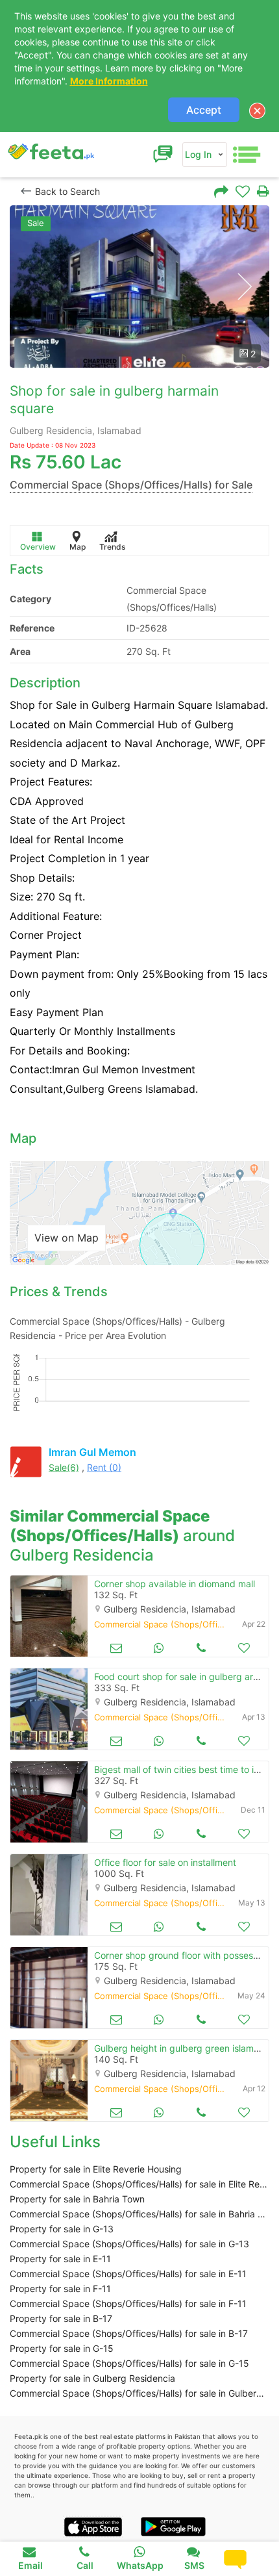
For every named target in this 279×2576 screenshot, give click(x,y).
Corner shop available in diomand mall (175, 1584)
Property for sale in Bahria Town (77, 2199)
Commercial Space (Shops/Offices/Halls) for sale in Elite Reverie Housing (139, 2184)
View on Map (67, 1238)
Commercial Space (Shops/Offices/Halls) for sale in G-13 (129, 2244)
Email (30, 2565)
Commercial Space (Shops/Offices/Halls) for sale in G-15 (129, 2363)
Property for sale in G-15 (62, 2348)
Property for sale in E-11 (60, 2259)
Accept (204, 110)
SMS (194, 2565)
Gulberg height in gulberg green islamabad (185, 2048)
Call (85, 2565)
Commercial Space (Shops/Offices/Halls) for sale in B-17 (129, 2333)
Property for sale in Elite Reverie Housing (96, 2169)
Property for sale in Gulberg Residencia (92, 2378)
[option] (139, 287)
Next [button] (244, 287)
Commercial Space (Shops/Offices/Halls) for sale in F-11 (128, 2303)
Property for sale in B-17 (61, 2318)
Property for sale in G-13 (62, 2229)
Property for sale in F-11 (60, 2289)
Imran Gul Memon (92, 1452)
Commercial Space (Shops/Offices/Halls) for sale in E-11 (128, 2274)
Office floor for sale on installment (165, 1862)
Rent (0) (104, 1467)
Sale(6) (64, 1467)
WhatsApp (140, 2565)
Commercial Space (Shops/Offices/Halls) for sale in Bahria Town (139, 2214)
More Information (109, 81)
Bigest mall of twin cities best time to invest (186, 1769)
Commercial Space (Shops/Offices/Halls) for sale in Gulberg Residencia (139, 2393)
